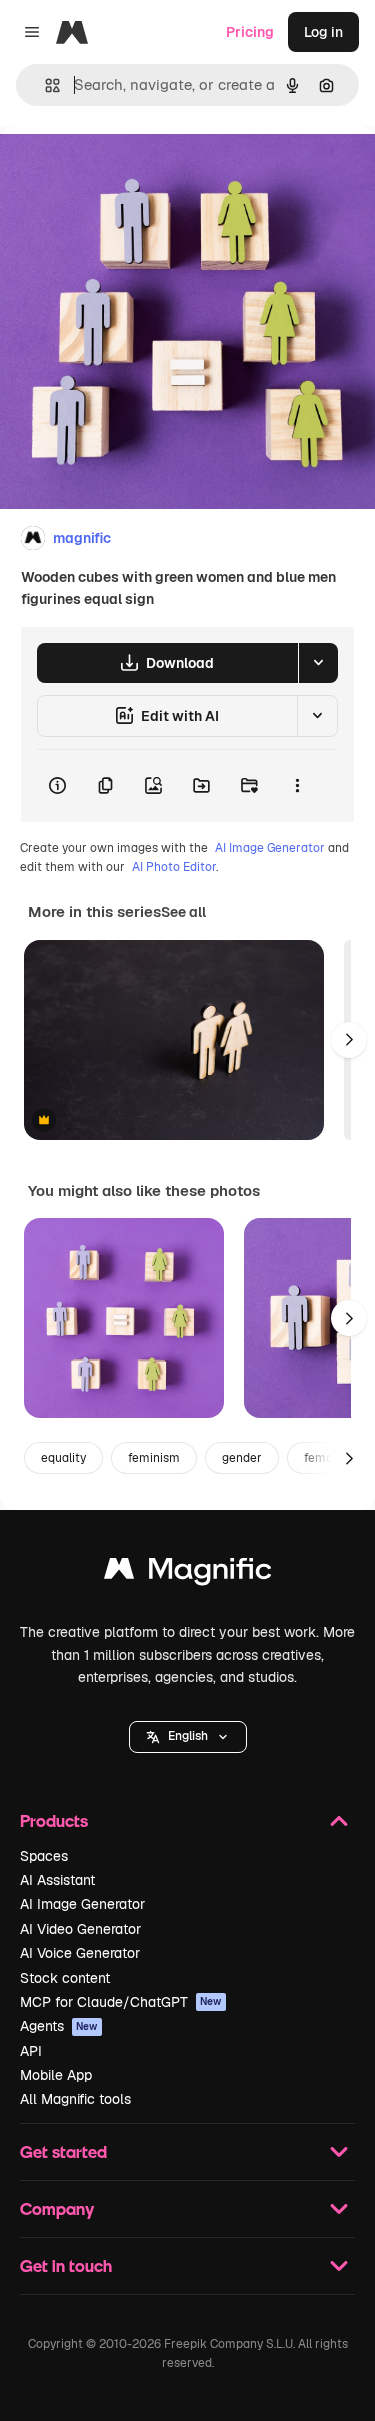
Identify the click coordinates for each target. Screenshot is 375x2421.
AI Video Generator (80, 1929)
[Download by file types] (318, 663)
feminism (154, 1458)
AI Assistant (57, 1880)
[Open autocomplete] (44, 85)
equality (63, 1458)
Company (57, 2208)
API (31, 2051)
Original (128, 171)
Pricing (250, 32)
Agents (59, 2026)
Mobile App (56, 2075)
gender (242, 1458)
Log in (323, 32)
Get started (63, 2151)
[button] (188, 1737)
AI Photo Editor (174, 867)
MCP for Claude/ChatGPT (121, 2002)
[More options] (297, 786)
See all (183, 912)
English (188, 1736)
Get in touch (66, 2265)
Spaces (44, 1856)
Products (54, 1820)
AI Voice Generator (80, 1953)
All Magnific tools (75, 2099)
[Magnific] (188, 1573)
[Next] (349, 1040)
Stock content (65, 1978)
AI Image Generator (270, 848)
